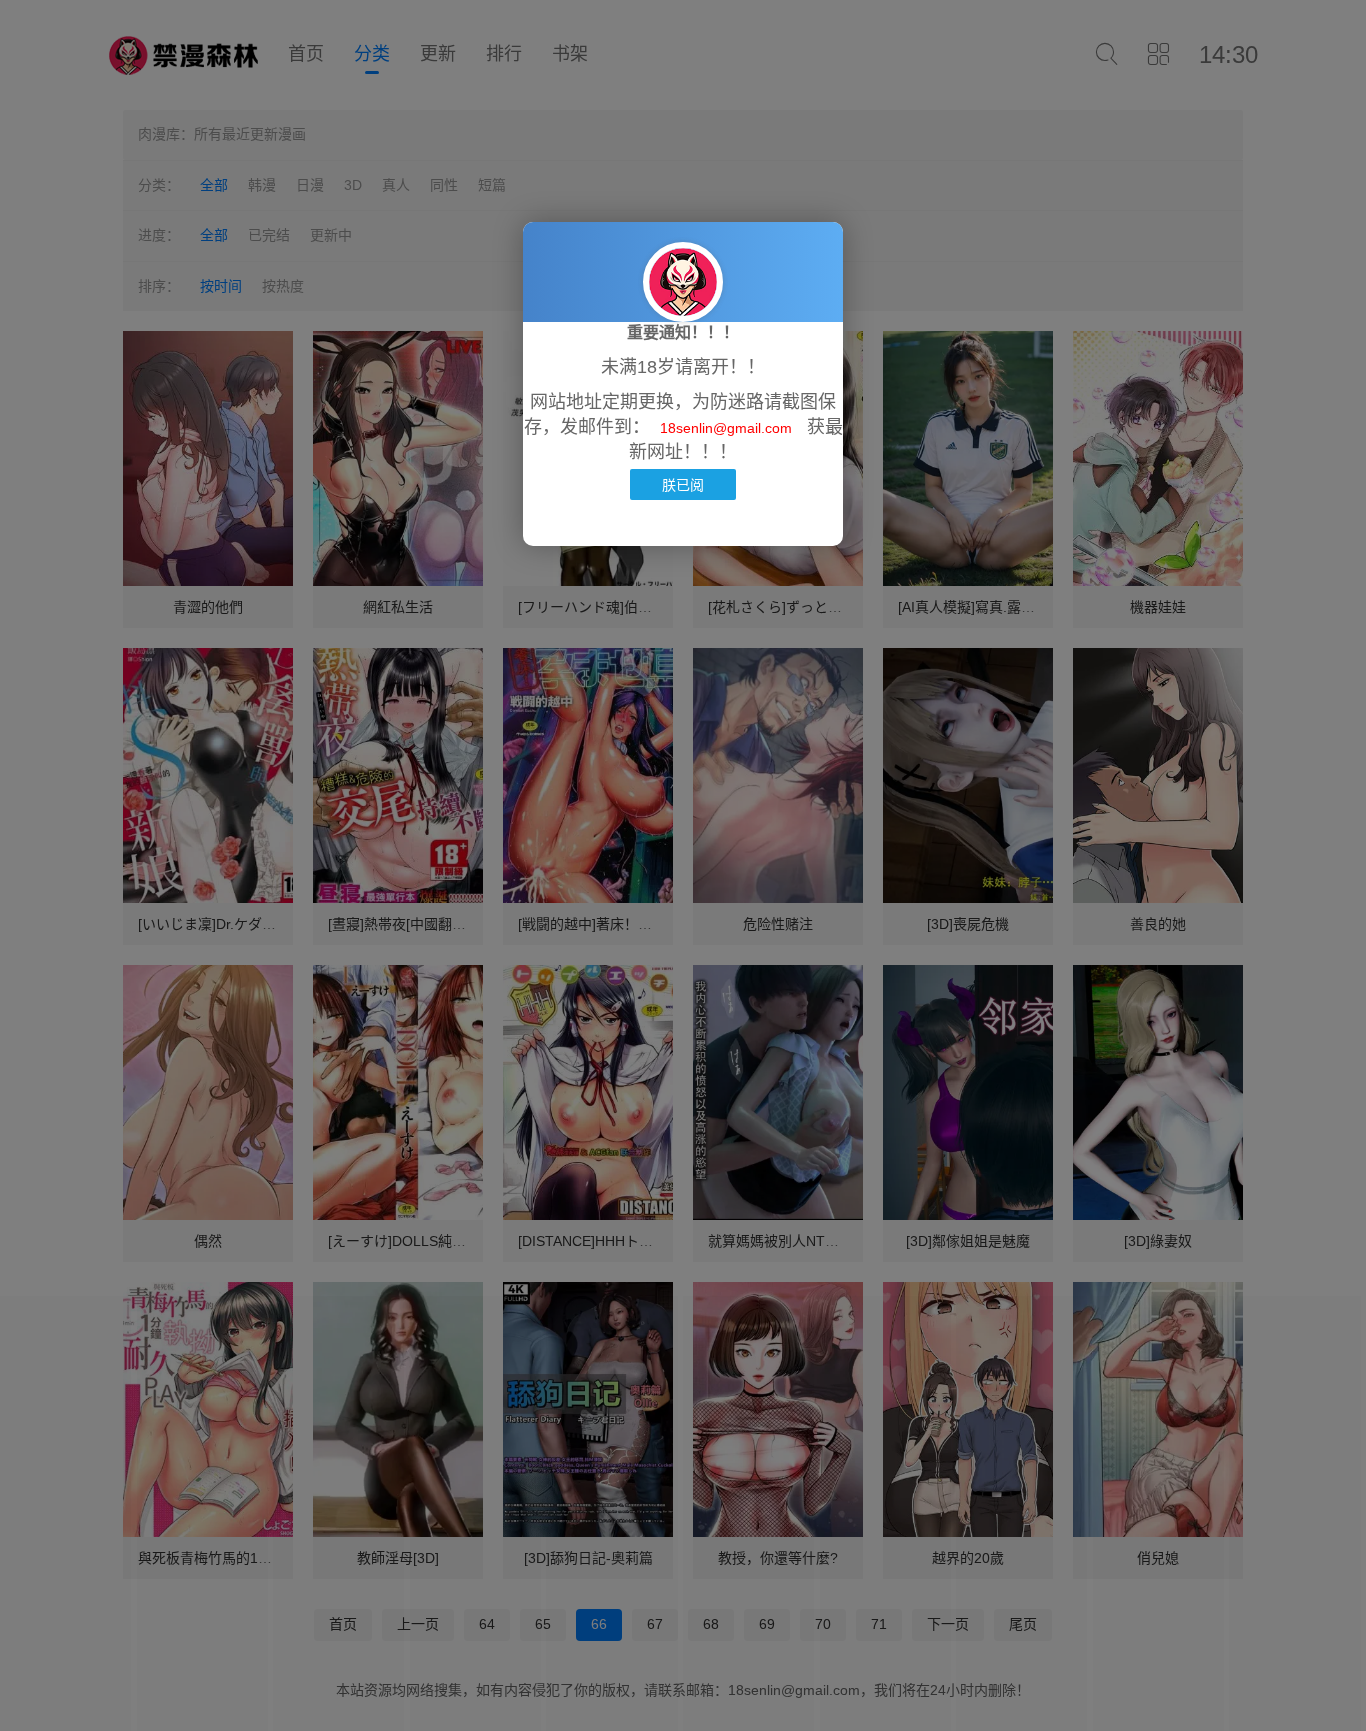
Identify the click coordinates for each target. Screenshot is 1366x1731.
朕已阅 (683, 484)
